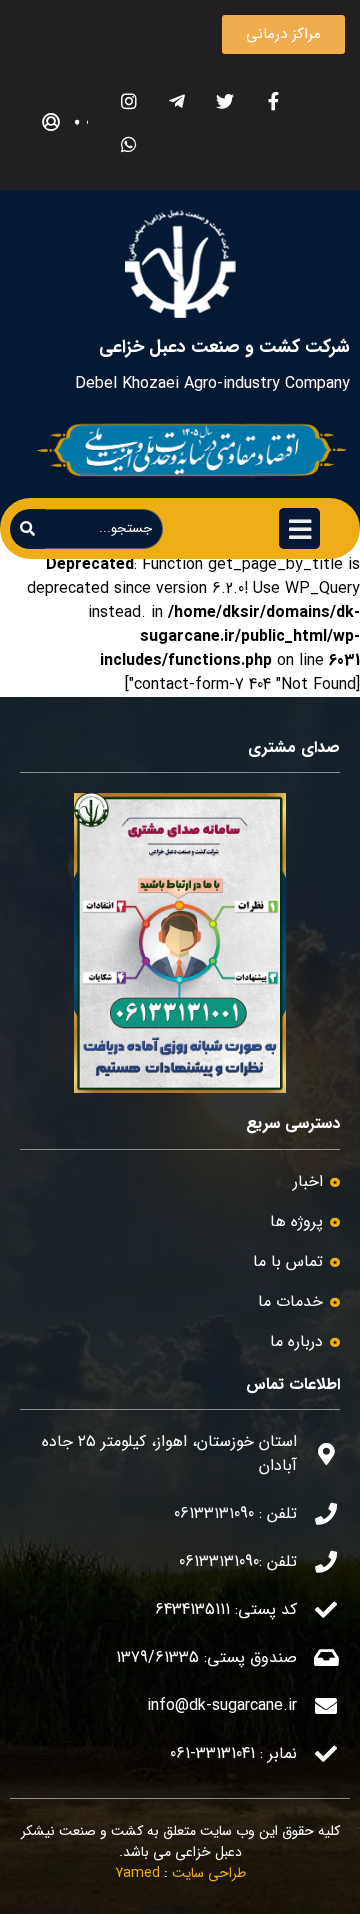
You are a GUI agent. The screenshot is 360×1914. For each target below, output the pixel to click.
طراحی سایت (209, 1873)
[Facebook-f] (273, 100)
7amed (137, 1873)
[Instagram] (129, 100)
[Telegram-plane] (177, 100)
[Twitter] (225, 100)
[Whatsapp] (129, 143)
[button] (283, 34)
